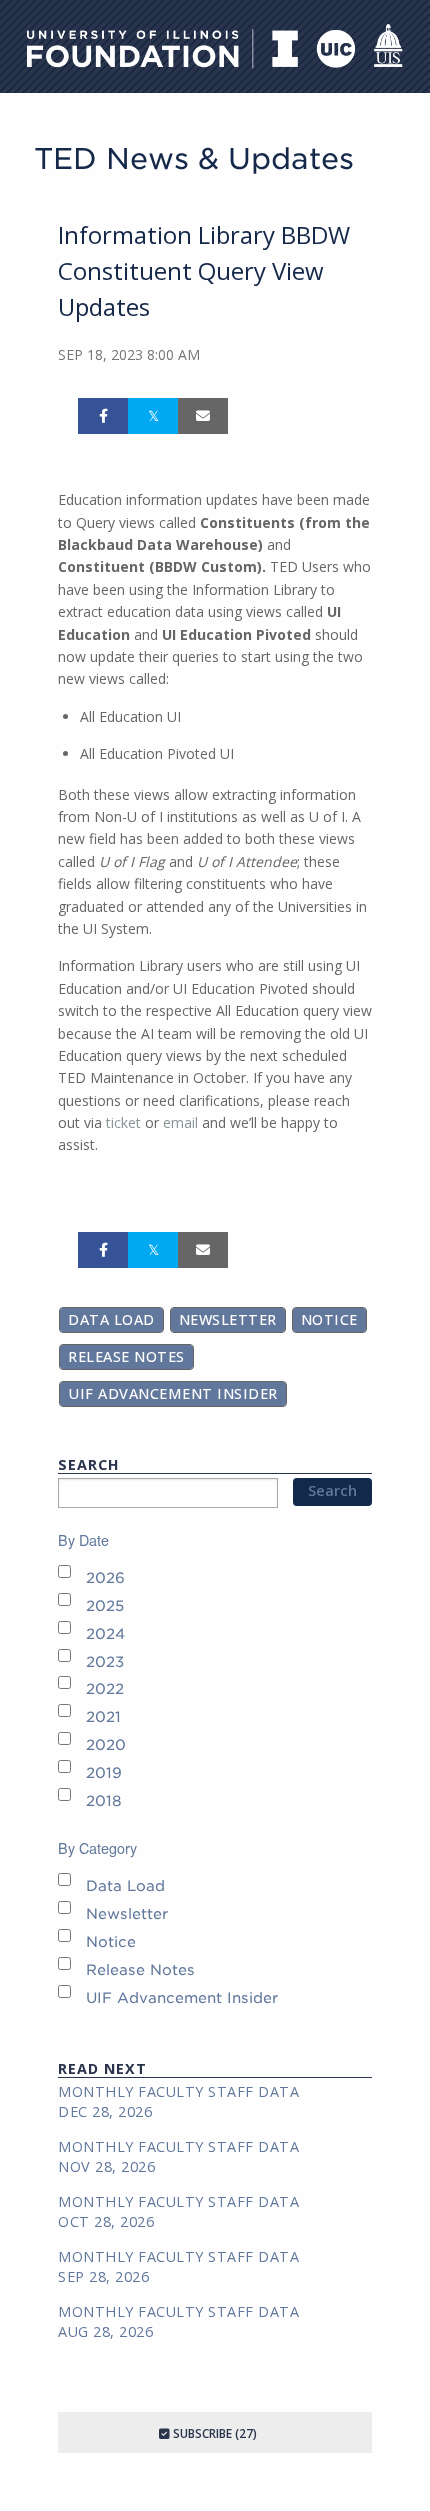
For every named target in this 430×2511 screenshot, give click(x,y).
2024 (105, 1633)
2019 (104, 1772)
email (182, 1122)
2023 (105, 1661)
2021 (103, 1716)
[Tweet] (153, 416)
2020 (106, 1744)
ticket (123, 1122)
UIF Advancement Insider (173, 1393)
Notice (329, 1319)
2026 (105, 1577)
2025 (105, 1605)
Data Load (111, 1319)
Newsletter (228, 1319)
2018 (104, 1800)
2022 (105, 1688)
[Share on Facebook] (103, 416)
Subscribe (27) (213, 2433)
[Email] (203, 416)
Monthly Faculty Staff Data (178, 2091)
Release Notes (126, 1356)
